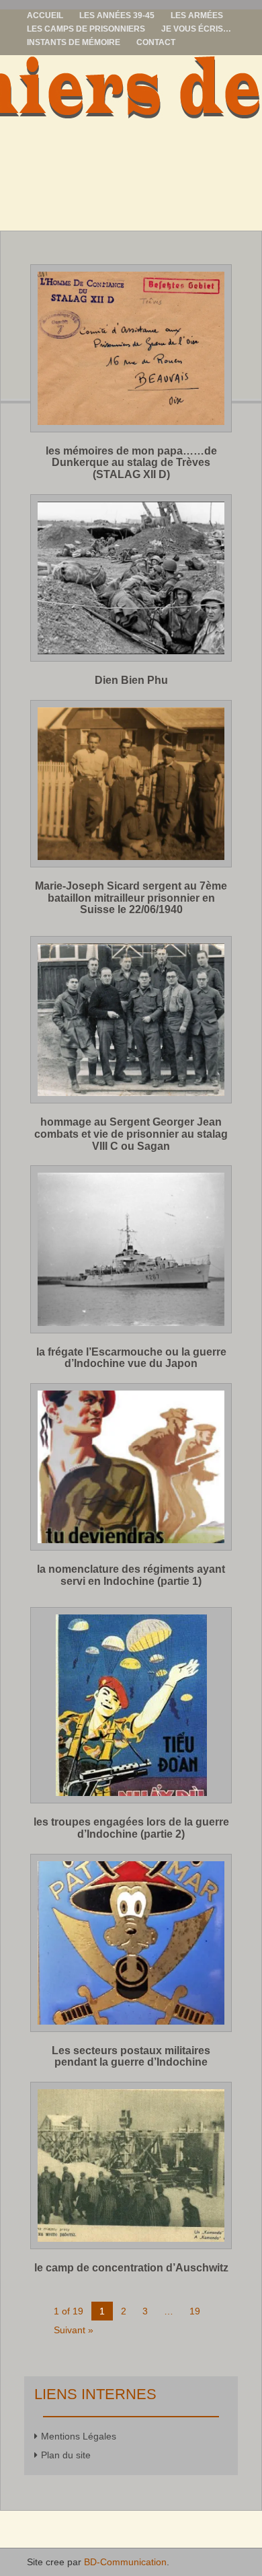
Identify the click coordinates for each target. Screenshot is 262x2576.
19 (195, 2311)
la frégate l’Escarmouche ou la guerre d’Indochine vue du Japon (131, 1358)
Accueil (45, 15)
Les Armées (197, 15)
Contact (156, 42)
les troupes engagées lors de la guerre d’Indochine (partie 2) (131, 1828)
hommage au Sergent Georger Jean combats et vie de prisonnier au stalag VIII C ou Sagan (131, 1134)
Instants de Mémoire (74, 42)
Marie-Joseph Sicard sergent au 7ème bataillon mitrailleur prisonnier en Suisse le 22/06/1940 (131, 898)
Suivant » (74, 2330)
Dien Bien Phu (131, 680)
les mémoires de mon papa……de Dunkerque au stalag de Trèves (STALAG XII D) (131, 463)
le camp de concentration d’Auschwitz (131, 2268)
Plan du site (66, 2455)
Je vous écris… (196, 29)
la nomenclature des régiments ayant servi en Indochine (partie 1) (131, 1575)
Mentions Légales (79, 2436)
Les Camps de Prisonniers (86, 29)
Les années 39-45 (117, 15)
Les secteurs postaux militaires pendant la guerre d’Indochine (131, 2057)
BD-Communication (125, 2562)
